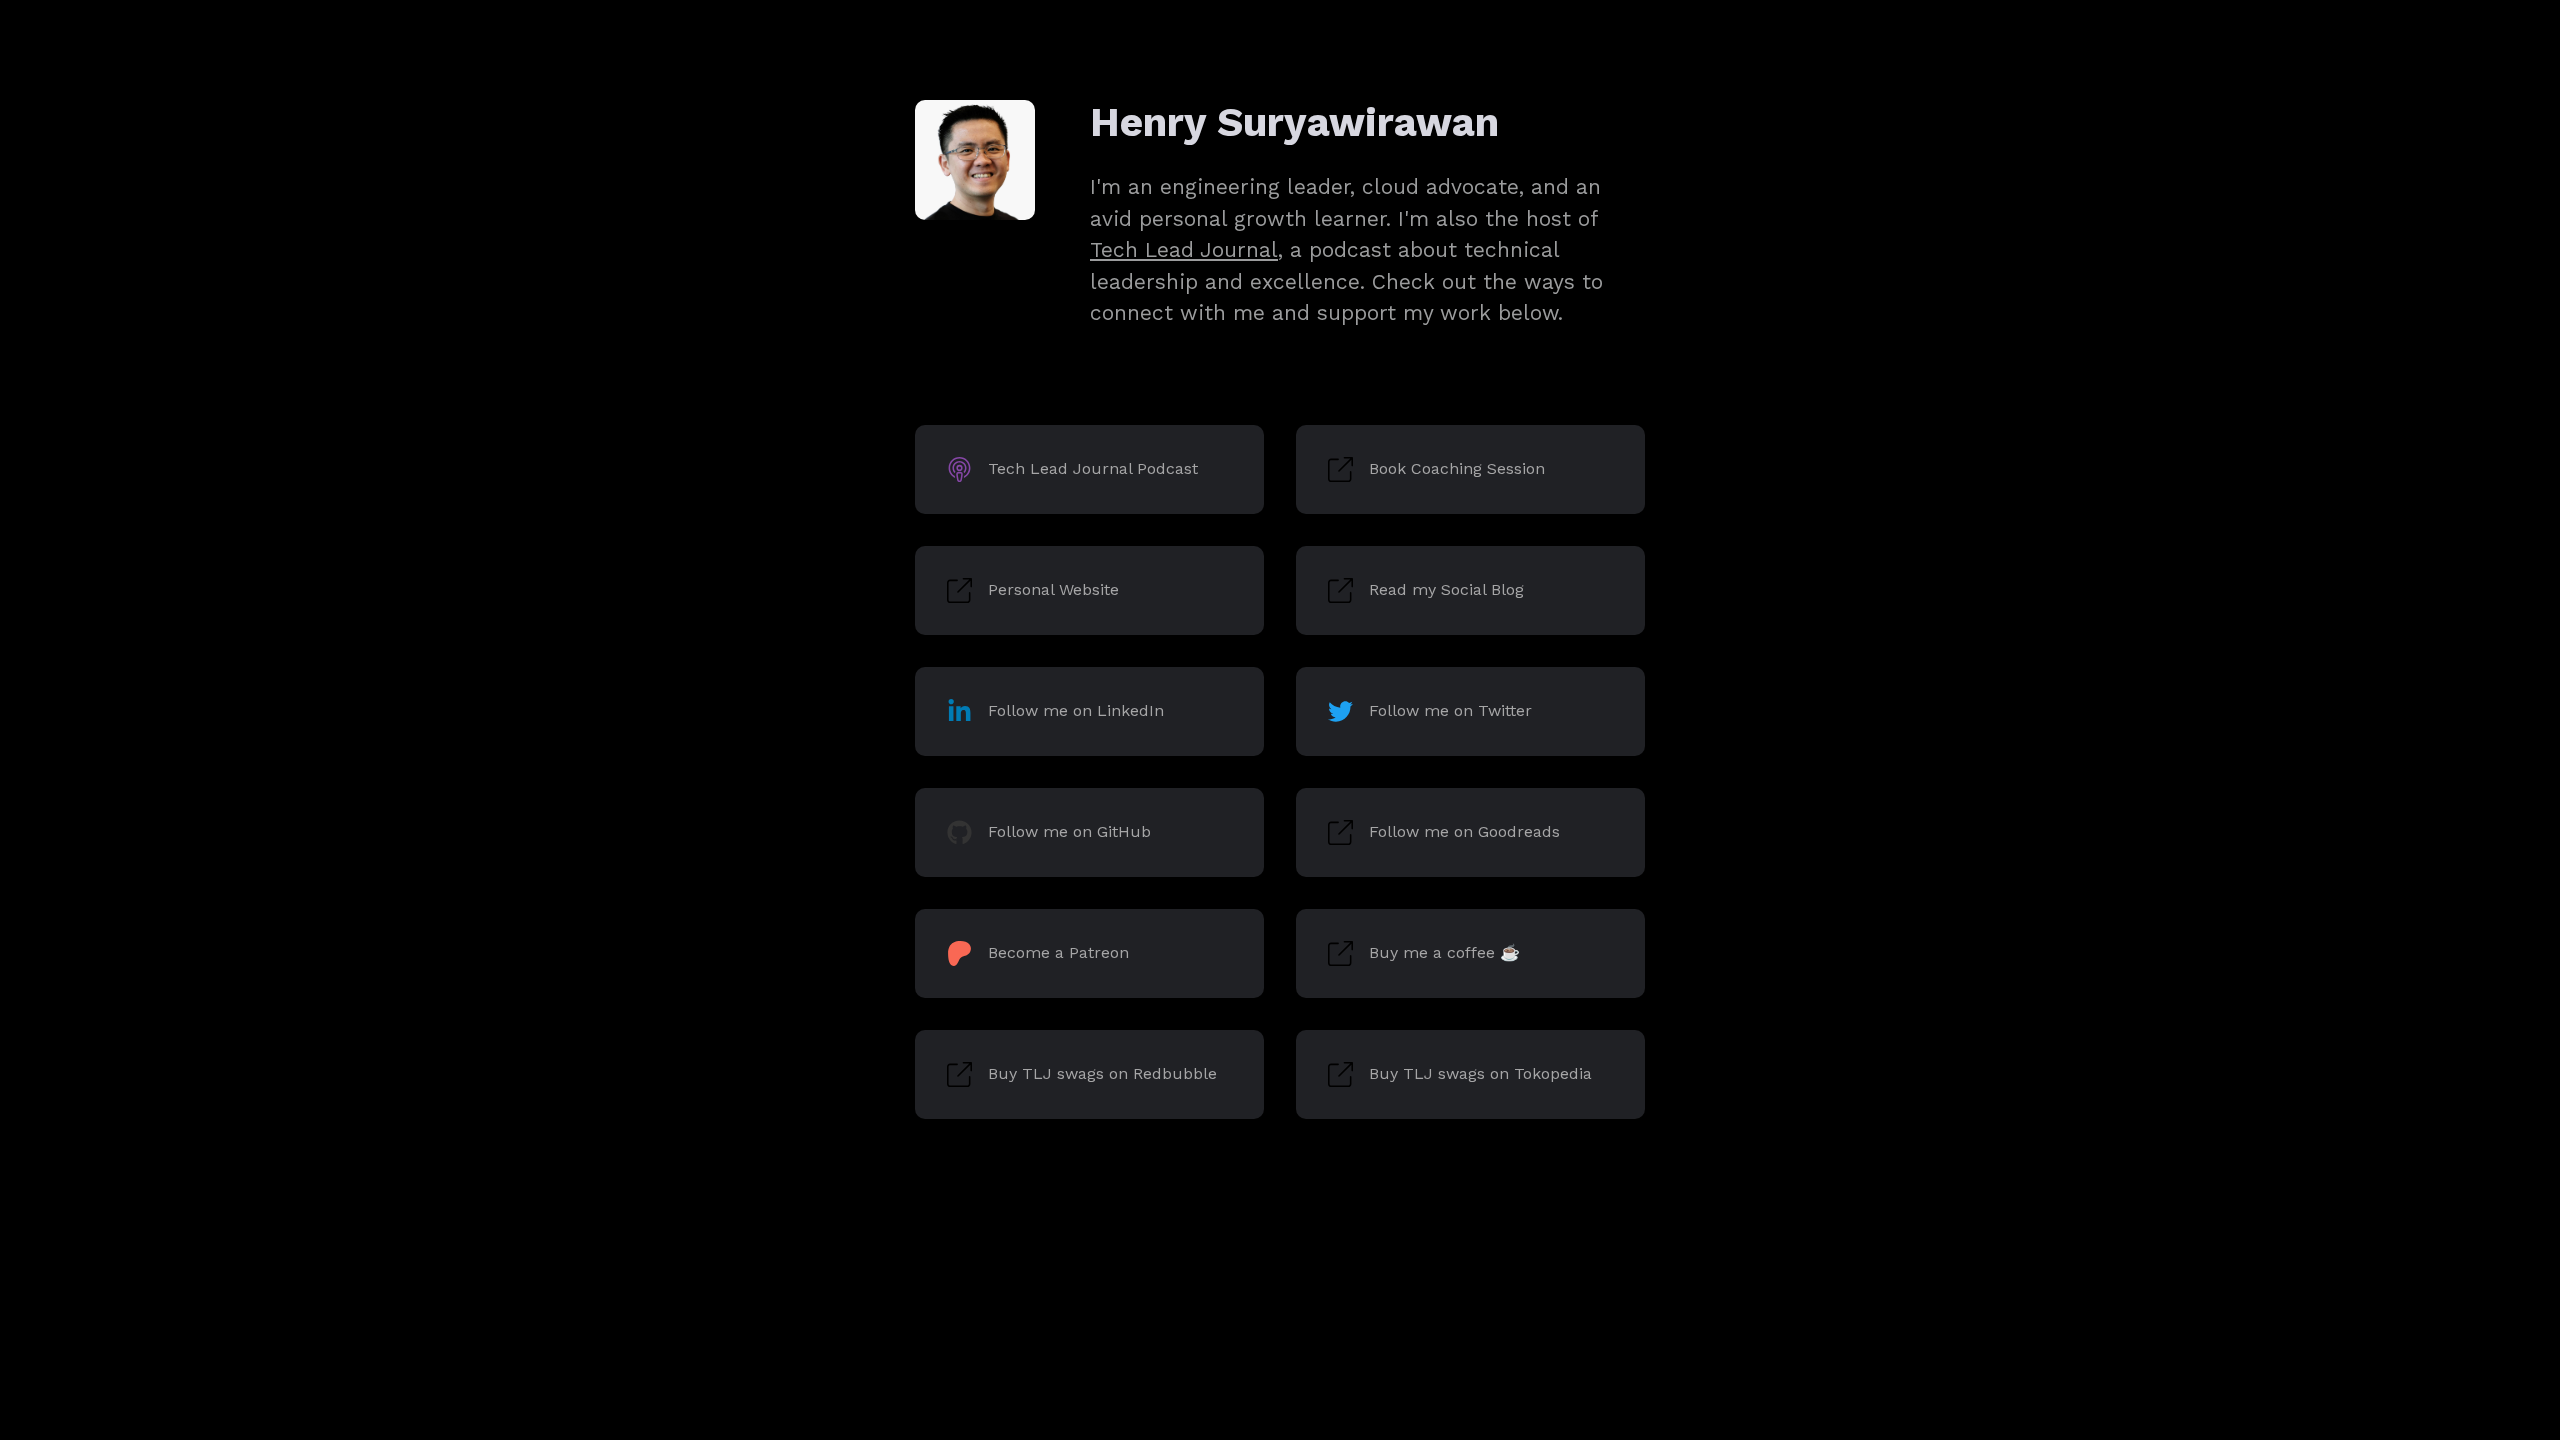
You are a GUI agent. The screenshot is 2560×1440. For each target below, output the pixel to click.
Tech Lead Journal (1184, 249)
